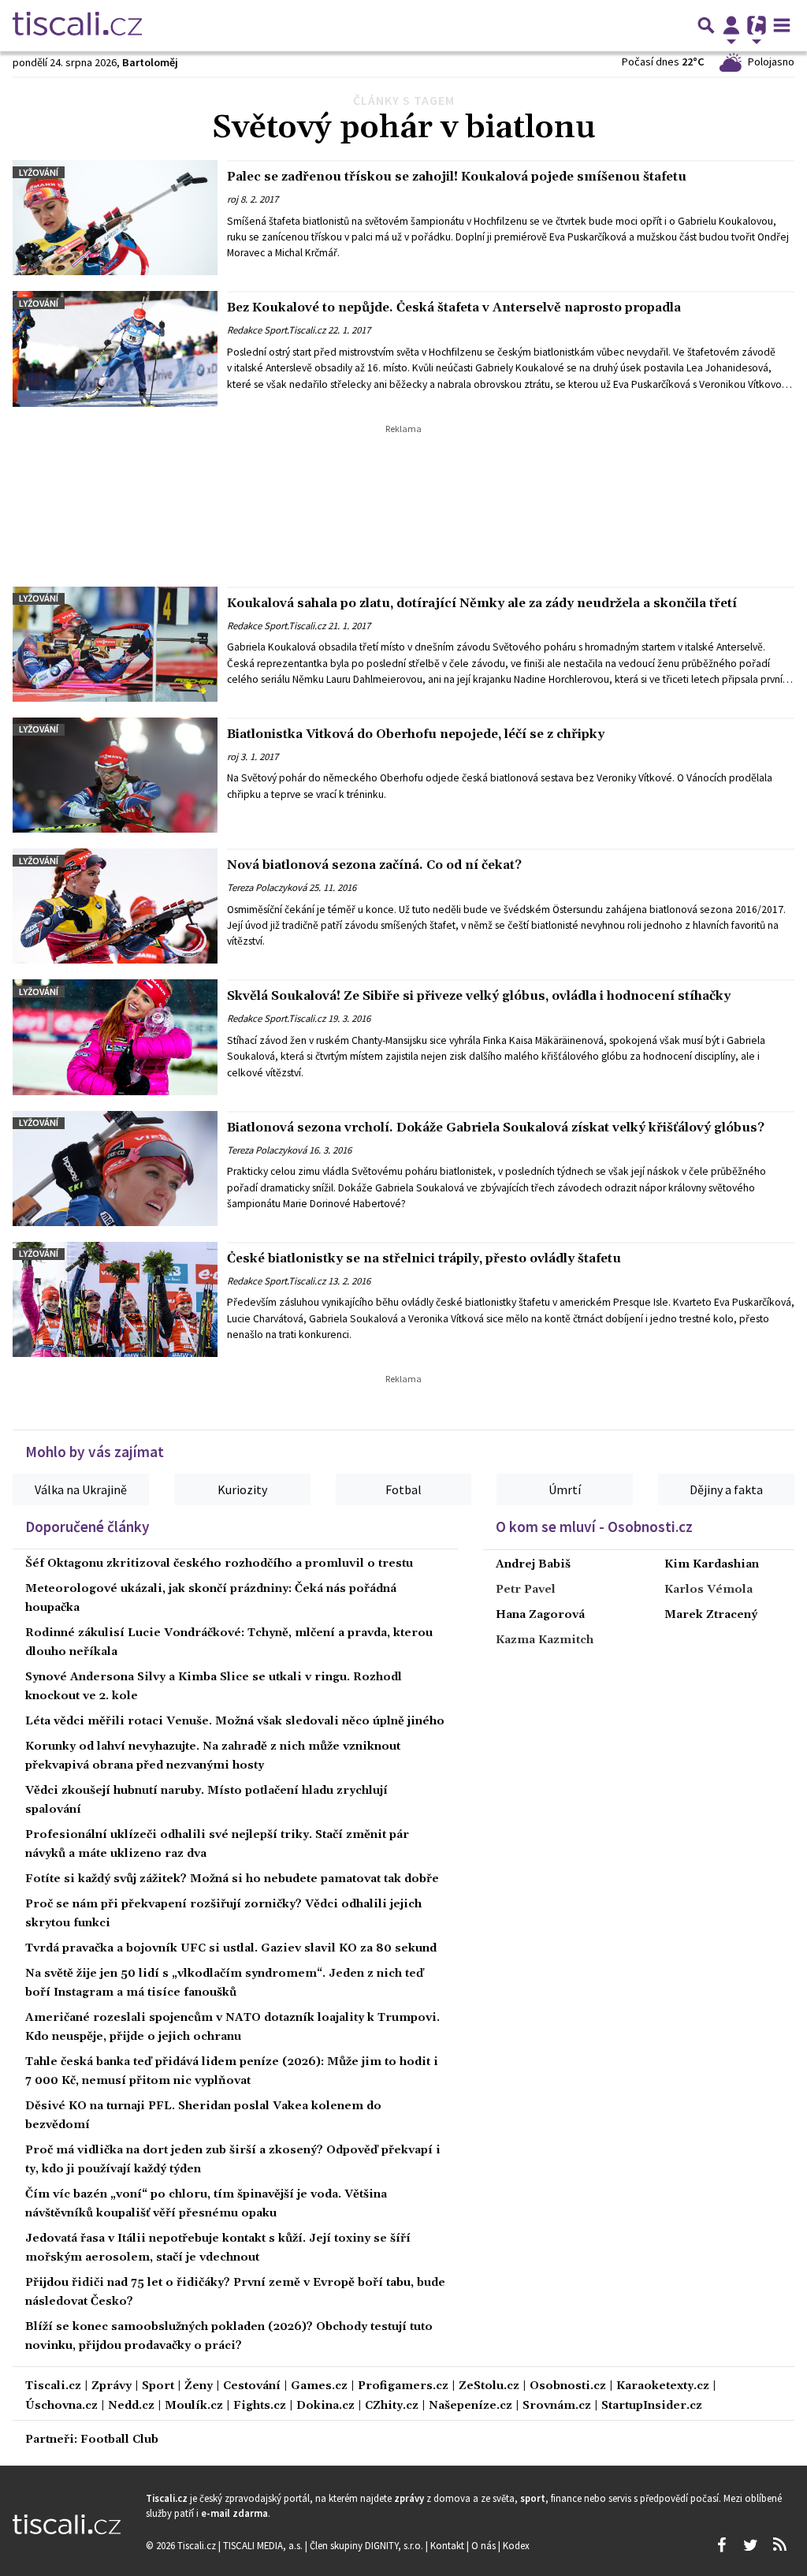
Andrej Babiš (533, 1564)
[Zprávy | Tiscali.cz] (77, 25)
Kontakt (448, 2545)
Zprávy (112, 2386)
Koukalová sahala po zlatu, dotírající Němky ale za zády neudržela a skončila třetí (482, 603)
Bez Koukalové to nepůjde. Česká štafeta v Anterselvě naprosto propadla (454, 308)
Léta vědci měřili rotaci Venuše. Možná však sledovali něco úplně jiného (235, 1721)
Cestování (252, 2386)
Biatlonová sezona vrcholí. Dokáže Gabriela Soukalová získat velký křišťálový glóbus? (496, 1128)
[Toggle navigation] (782, 25)
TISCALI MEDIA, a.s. (264, 2545)
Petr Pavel (526, 1590)
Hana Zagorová (540, 1615)
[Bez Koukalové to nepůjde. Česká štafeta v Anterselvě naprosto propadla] (115, 349)
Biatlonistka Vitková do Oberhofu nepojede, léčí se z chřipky (416, 734)
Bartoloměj (150, 62)
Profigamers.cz (403, 2386)
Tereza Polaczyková (267, 887)
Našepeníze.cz (470, 2406)
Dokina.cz (325, 2406)
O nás (485, 2545)
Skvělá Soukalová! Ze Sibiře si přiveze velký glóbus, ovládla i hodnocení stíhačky (479, 996)
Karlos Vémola (708, 1590)
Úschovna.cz (61, 2406)
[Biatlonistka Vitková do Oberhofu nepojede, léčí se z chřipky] (115, 775)
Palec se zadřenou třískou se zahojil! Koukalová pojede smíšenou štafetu (457, 177)
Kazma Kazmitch (545, 1640)
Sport (158, 2386)
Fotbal (403, 1489)
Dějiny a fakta (726, 1489)
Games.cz (319, 2386)
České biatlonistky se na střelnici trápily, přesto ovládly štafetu (424, 1258)
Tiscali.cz (53, 2386)
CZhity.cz (392, 2406)
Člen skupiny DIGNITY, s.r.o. (368, 2545)
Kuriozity (242, 1489)
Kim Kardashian (712, 1564)
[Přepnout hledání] (706, 25)
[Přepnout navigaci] (731, 25)
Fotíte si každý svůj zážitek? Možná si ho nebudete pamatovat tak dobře (232, 1879)
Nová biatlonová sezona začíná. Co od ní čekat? (374, 865)
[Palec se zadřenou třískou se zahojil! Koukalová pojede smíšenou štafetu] (115, 218)
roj (232, 199)
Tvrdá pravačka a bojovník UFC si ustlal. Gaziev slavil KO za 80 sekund (231, 1948)
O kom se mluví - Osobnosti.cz (594, 1527)
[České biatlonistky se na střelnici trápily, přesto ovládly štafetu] (115, 1299)
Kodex (516, 2545)
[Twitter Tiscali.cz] (750, 2545)
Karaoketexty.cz (663, 2386)
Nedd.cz (131, 2406)
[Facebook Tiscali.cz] (721, 2545)
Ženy (199, 2386)
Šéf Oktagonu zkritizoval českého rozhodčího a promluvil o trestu (219, 1564)
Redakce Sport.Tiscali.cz (276, 330)
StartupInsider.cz (652, 2406)
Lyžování (39, 172)
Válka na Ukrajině (81, 1489)
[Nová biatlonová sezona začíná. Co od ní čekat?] (115, 906)
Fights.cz (260, 2406)
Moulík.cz (194, 2406)
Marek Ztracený (711, 1615)
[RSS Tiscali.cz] (779, 2545)
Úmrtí (565, 1489)
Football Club (119, 2440)
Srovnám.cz (557, 2406)
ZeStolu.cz (489, 2386)
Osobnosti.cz (568, 2386)
